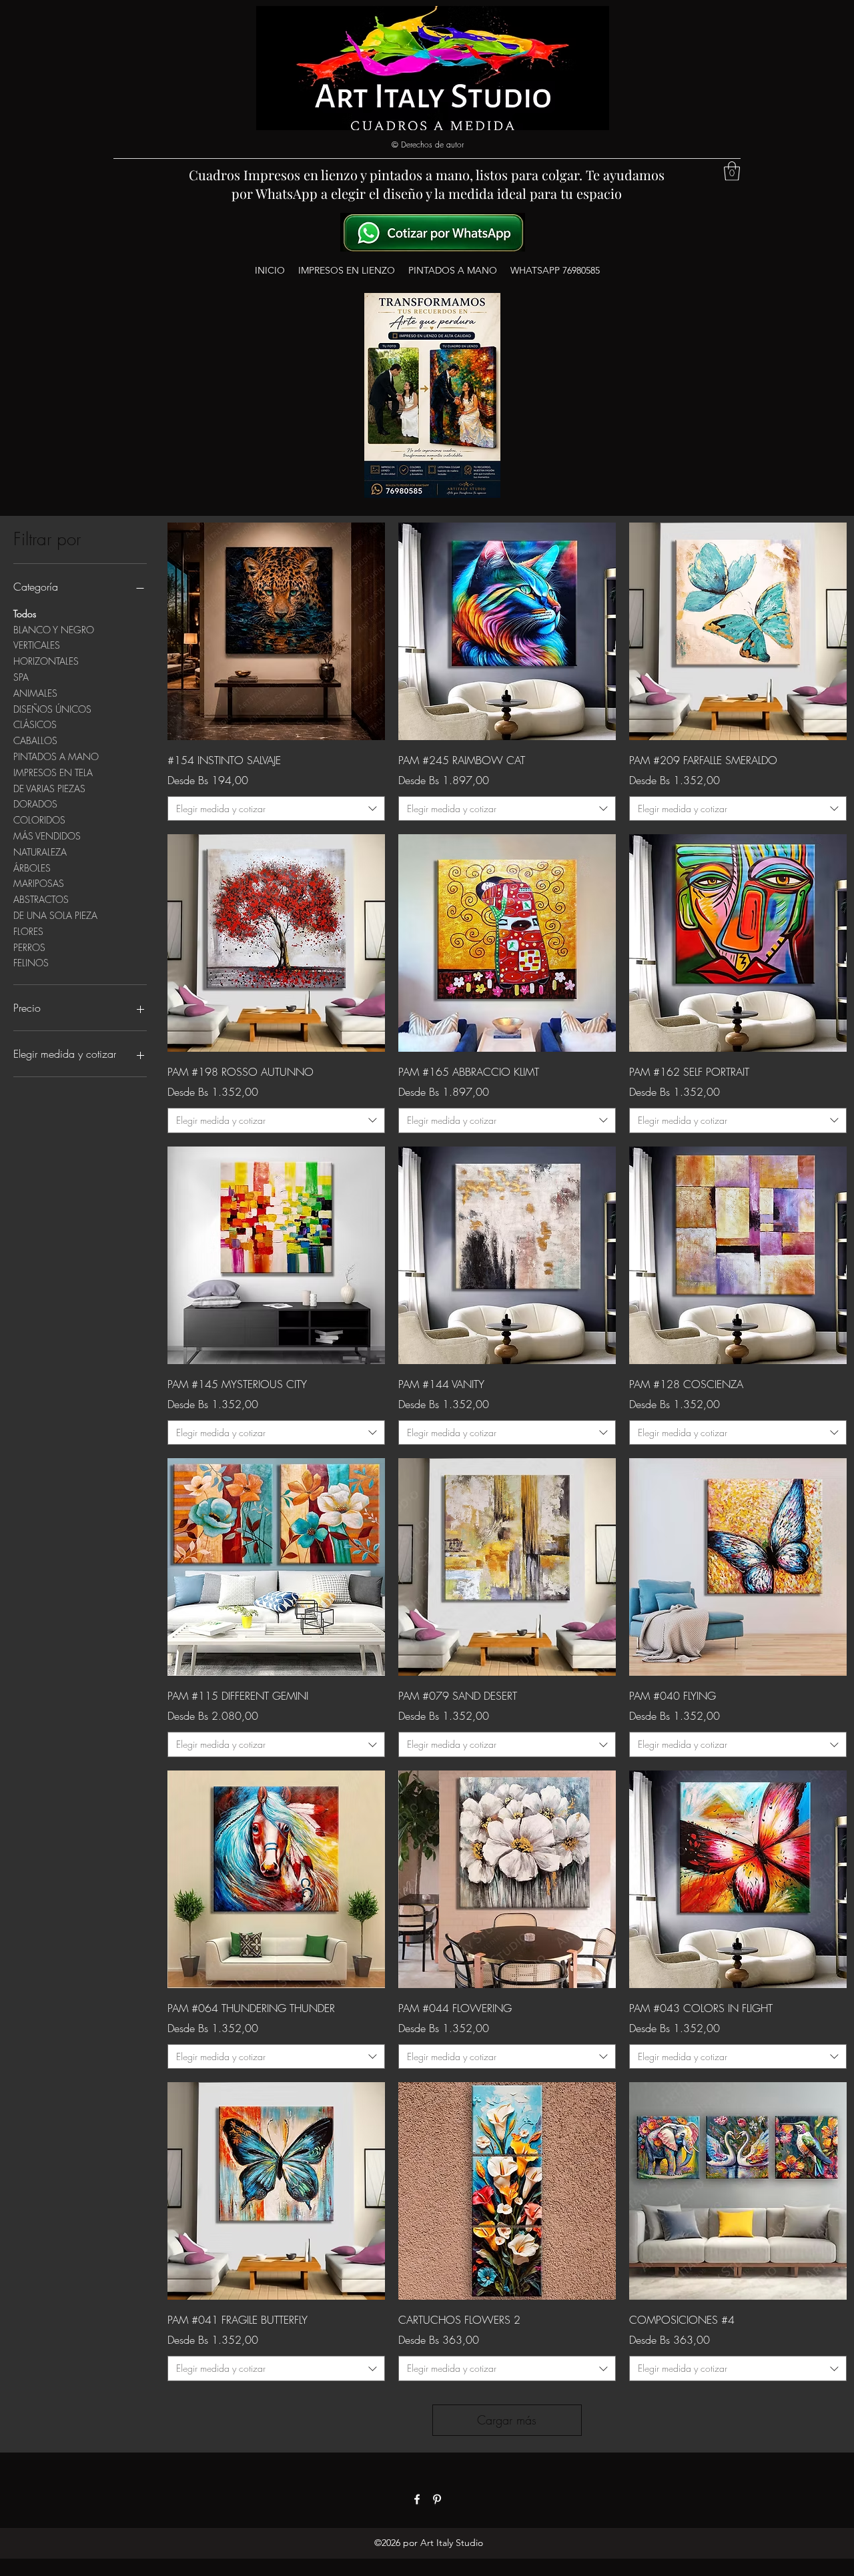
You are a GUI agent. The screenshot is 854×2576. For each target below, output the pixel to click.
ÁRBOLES (32, 868)
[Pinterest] (437, 2499)
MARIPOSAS (39, 883)
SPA (21, 677)
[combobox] (276, 809)
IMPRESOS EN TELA (53, 772)
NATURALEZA (40, 852)
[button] (732, 171)
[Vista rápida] (276, 631)
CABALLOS (35, 740)
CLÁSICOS (35, 724)
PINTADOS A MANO (56, 756)
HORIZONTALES (46, 661)
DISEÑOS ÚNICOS (52, 709)
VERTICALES (37, 645)
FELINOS (31, 963)
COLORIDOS (39, 820)
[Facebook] (417, 2499)
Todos (25, 614)
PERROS (29, 947)
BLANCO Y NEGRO (54, 630)
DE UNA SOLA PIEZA (55, 915)
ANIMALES (35, 693)
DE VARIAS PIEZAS (49, 788)
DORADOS (35, 804)
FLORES (28, 931)
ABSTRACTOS (41, 899)
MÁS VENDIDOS (47, 836)
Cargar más (507, 2420)
